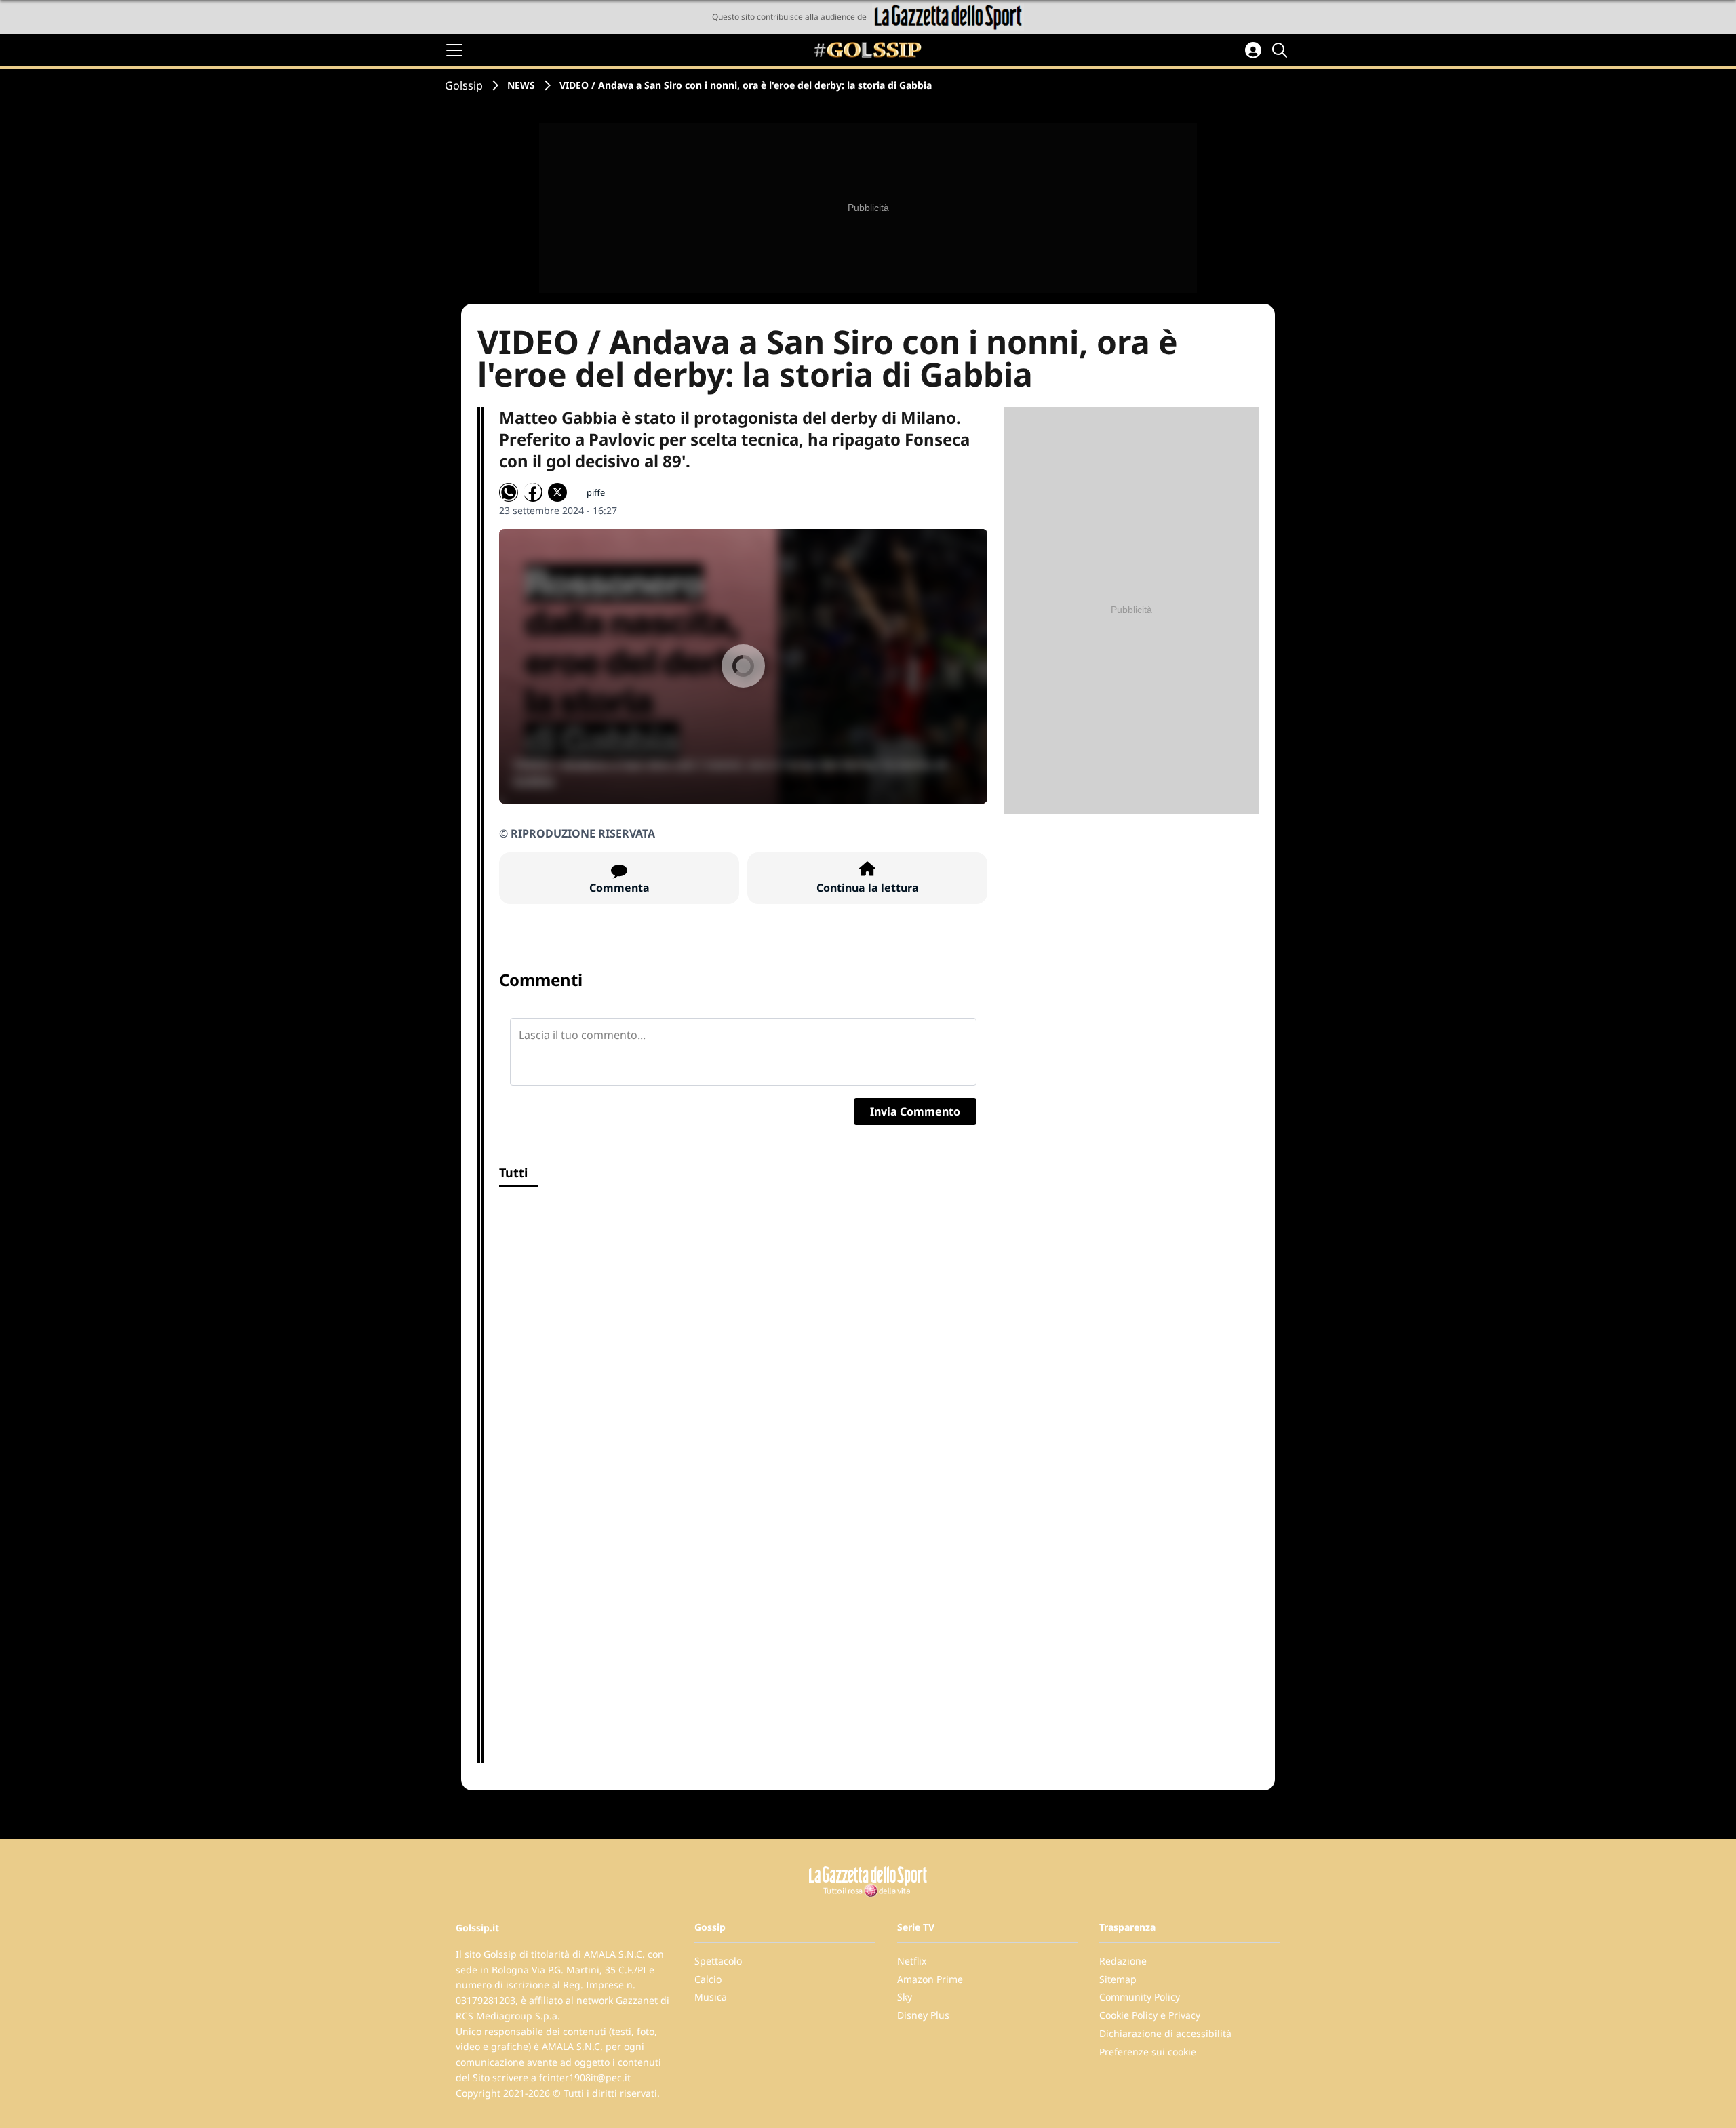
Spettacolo (718, 1961)
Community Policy (1140, 1997)
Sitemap (1118, 1979)
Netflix (912, 1961)
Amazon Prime (930, 1979)
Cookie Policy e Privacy (1150, 2015)
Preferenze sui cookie (1148, 2052)
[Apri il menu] (454, 50)
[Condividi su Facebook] (533, 492)
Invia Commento (915, 1111)
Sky (905, 1997)
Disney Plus (923, 2015)
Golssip (464, 85)
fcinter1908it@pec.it (585, 2077)
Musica (711, 1997)
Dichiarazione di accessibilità (1165, 2033)
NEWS (521, 85)
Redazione (1123, 1961)
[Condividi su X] (557, 492)
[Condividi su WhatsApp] (509, 492)
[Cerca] (1282, 50)
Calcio (708, 1979)
